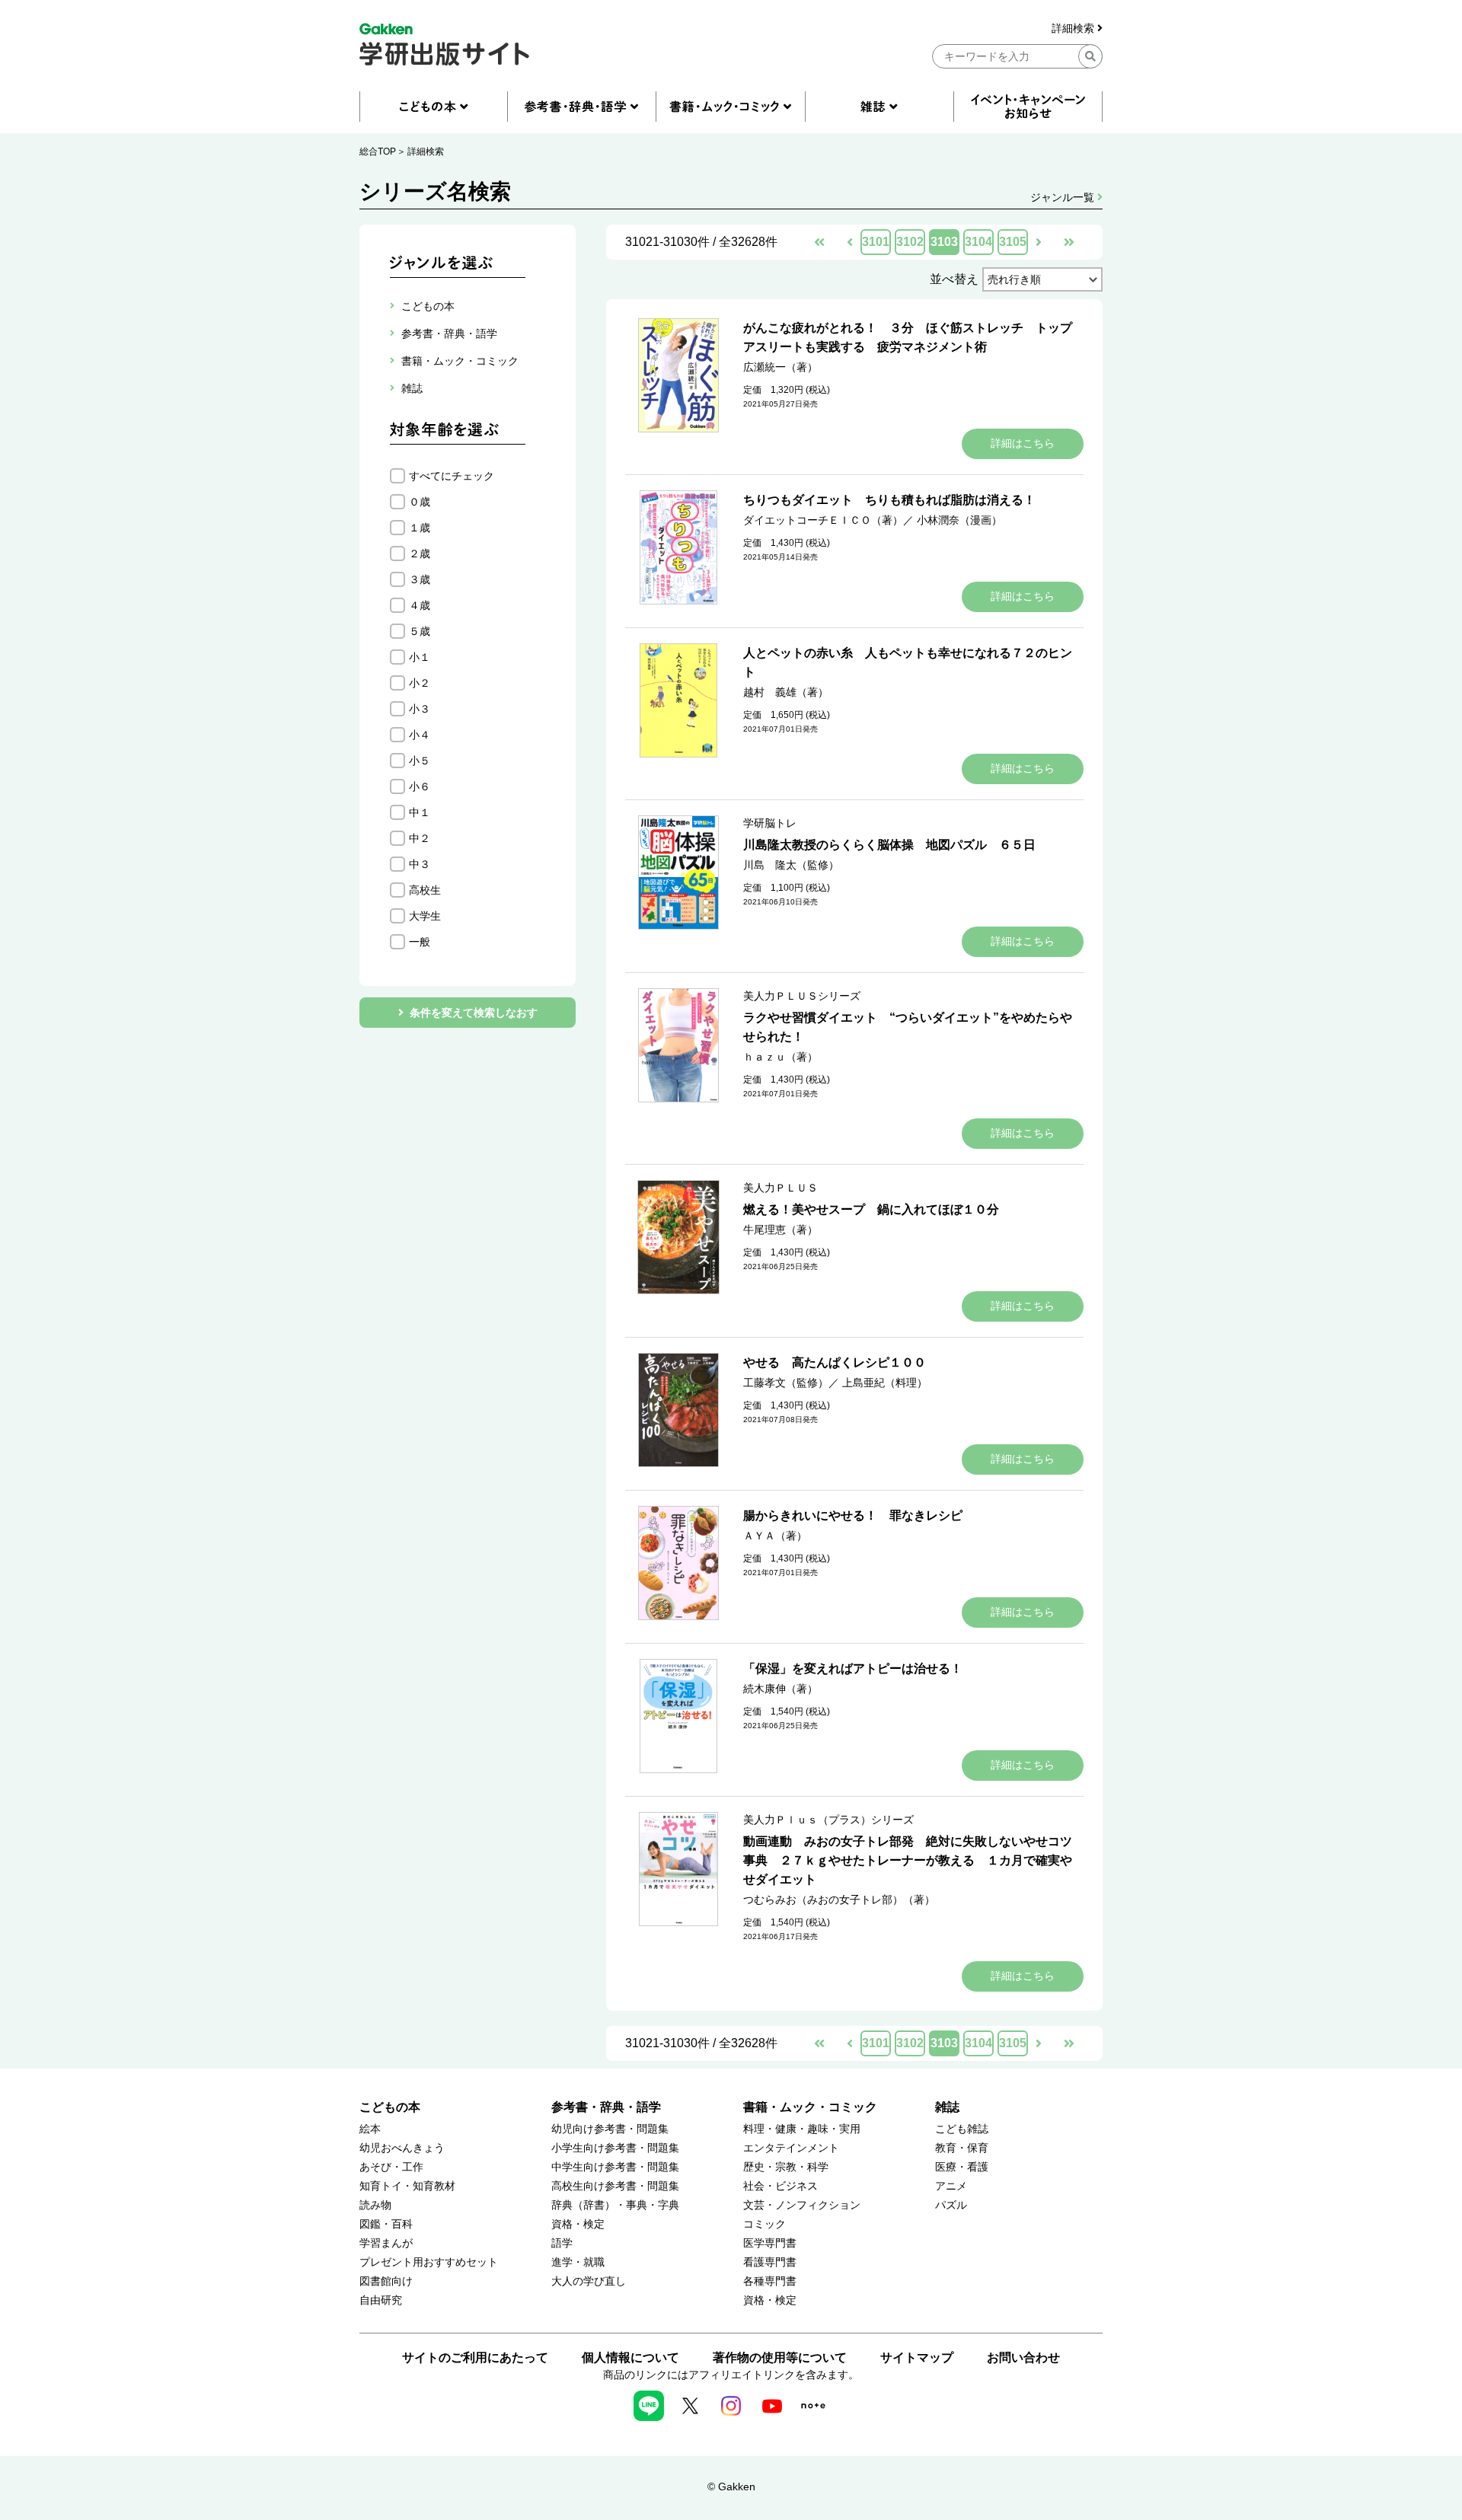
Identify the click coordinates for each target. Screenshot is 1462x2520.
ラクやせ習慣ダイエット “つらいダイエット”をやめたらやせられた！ (908, 1027)
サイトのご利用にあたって (475, 2357)
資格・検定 (578, 2224)
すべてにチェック (452, 476)
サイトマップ (917, 2357)
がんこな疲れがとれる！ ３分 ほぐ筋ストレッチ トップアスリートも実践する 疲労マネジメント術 (908, 337)
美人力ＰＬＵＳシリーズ (802, 996)
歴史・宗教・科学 (786, 2167)
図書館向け (386, 2281)
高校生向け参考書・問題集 (615, 2186)
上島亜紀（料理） (885, 1383)
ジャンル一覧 (1064, 197)
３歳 (420, 579)
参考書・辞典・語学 (606, 2107)
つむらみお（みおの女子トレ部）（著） (839, 1900)
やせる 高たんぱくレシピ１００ (835, 1362)
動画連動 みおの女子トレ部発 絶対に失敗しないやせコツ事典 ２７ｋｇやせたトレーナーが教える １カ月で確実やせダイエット (908, 1860)
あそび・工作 (391, 2167)
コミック (765, 2224)
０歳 (420, 502)
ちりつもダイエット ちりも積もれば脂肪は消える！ (889, 500)
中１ (420, 812)
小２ (420, 683)
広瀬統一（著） (780, 367)
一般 (420, 942)
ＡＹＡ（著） (775, 1536)
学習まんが (386, 2243)
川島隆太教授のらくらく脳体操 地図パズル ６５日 (889, 845)
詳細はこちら (1023, 443)
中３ (420, 864)
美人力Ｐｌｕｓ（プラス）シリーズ (828, 1820)
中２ (420, 838)
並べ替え (954, 279)
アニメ (951, 2186)
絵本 (370, 2129)
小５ (420, 761)
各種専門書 (770, 2281)
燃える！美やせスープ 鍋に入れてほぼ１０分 (871, 1209)
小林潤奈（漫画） (959, 520)
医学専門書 (770, 2243)
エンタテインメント (791, 2148)
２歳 (420, 553)
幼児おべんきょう (402, 2148)
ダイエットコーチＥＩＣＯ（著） (823, 520)
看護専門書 (770, 2262)
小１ (420, 657)
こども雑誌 (962, 2129)
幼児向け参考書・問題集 (610, 2129)
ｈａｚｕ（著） (780, 1057)
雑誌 (947, 2107)
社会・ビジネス (780, 2186)
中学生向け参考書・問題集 (615, 2167)
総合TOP (378, 152)
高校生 (425, 890)
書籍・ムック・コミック (810, 2107)
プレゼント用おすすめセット (429, 2262)
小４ (420, 735)
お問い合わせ (1023, 2357)
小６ (420, 786)
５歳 (420, 631)
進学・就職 (578, 2262)
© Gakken (731, 2487)
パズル (951, 2205)
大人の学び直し (589, 2281)
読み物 (375, 2205)
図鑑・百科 (386, 2224)
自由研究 (381, 2300)
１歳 (420, 528)
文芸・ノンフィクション (802, 2205)
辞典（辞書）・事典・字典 (615, 2205)
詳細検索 (1074, 29)
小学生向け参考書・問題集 (615, 2148)
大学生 (425, 916)
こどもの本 (390, 2107)
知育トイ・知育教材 (407, 2186)
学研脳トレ (770, 823)
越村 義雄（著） (786, 692)
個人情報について (630, 2357)
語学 (562, 2243)
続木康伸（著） (780, 1689)
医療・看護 (962, 2167)
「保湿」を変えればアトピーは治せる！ (853, 1668)
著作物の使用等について (780, 2357)
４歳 (420, 605)
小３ (420, 709)
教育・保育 (962, 2148)
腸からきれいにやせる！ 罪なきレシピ (853, 1515)
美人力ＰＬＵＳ (780, 1188)
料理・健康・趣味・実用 (802, 2129)
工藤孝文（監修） (786, 1383)
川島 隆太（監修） (791, 865)
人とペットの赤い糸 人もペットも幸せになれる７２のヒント (908, 662)
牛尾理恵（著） (780, 1230)
